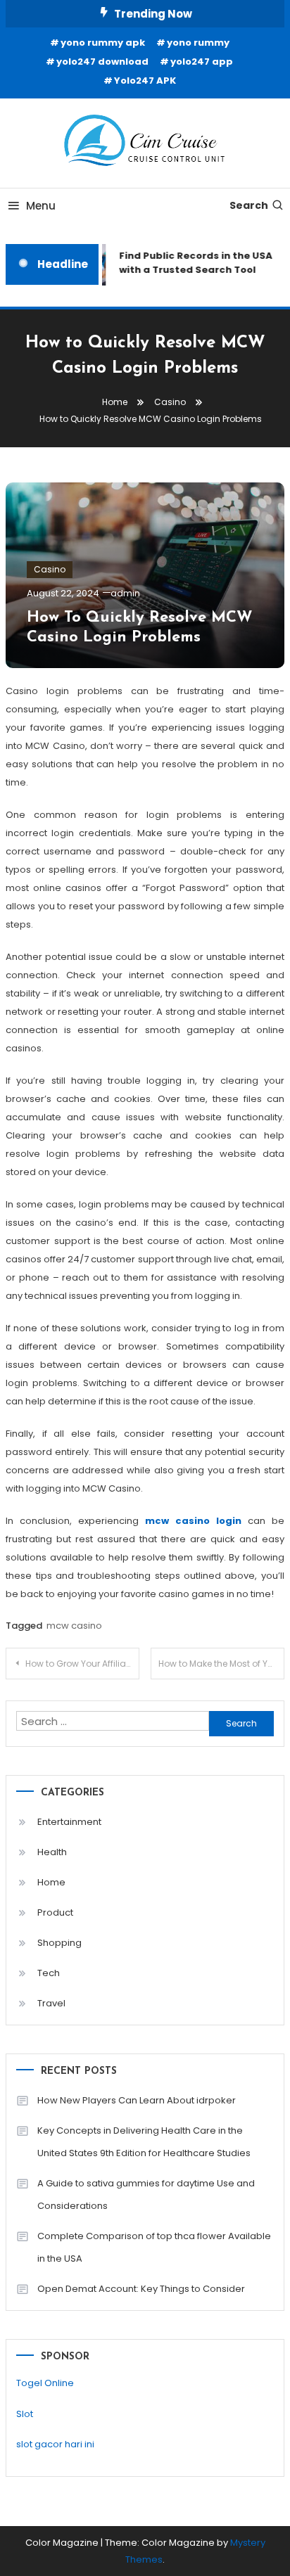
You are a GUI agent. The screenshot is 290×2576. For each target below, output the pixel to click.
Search (249, 205)
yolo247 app (202, 62)
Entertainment (69, 1822)
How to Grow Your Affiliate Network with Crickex (82, 1664)
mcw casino (74, 1626)
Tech (49, 1973)
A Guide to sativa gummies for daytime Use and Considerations (146, 2194)
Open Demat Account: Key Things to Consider (141, 2289)
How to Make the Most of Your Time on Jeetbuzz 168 (221, 1664)
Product (55, 1912)
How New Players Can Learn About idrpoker (137, 2100)
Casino (50, 569)
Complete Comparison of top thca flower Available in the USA (154, 2247)
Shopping (59, 1943)
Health (52, 1852)
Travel (51, 2003)
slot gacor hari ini (55, 2444)
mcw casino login (193, 1521)
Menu (41, 206)
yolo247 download (102, 62)
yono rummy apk (103, 43)
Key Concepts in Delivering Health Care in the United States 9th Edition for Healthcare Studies (144, 2142)
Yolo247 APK (145, 81)
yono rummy (198, 43)
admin (125, 593)
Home (51, 1882)
